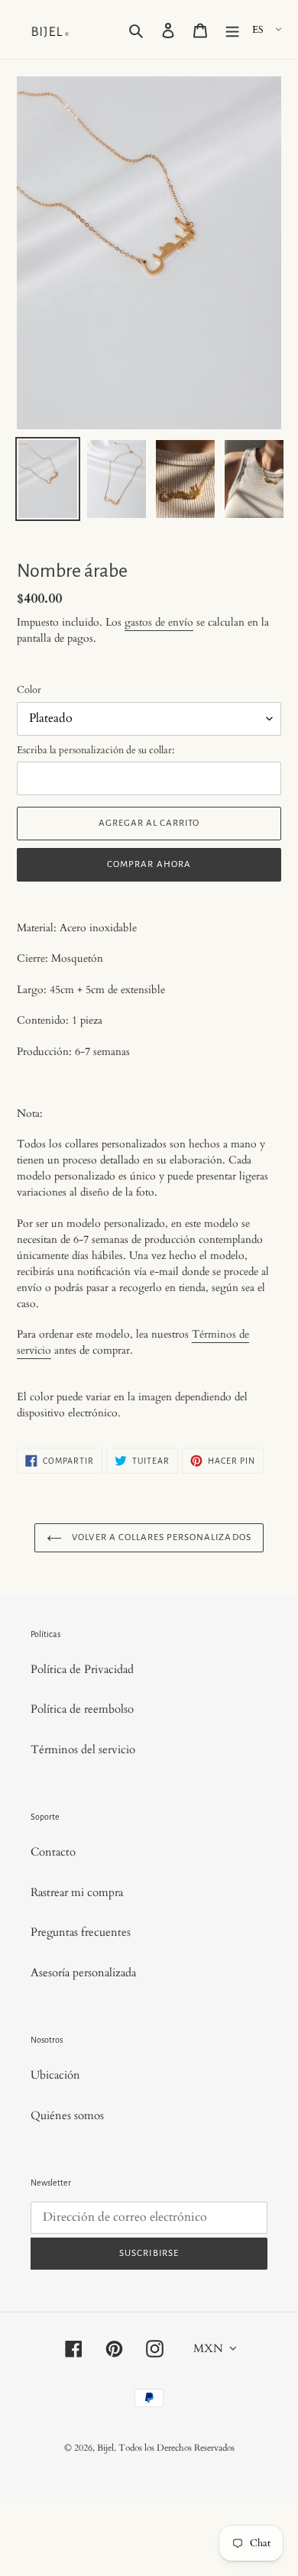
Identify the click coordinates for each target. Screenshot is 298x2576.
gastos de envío (159, 622)
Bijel (105, 2448)
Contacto (53, 1852)
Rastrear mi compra (77, 1892)
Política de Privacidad (82, 1669)
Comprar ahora (149, 864)
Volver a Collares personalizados (160, 1537)
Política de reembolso (82, 1709)
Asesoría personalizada (83, 1972)
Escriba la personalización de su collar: (96, 750)
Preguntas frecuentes (81, 1932)
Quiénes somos (67, 2115)
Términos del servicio (83, 1749)
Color (29, 690)
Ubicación (55, 2075)
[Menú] (232, 29)
